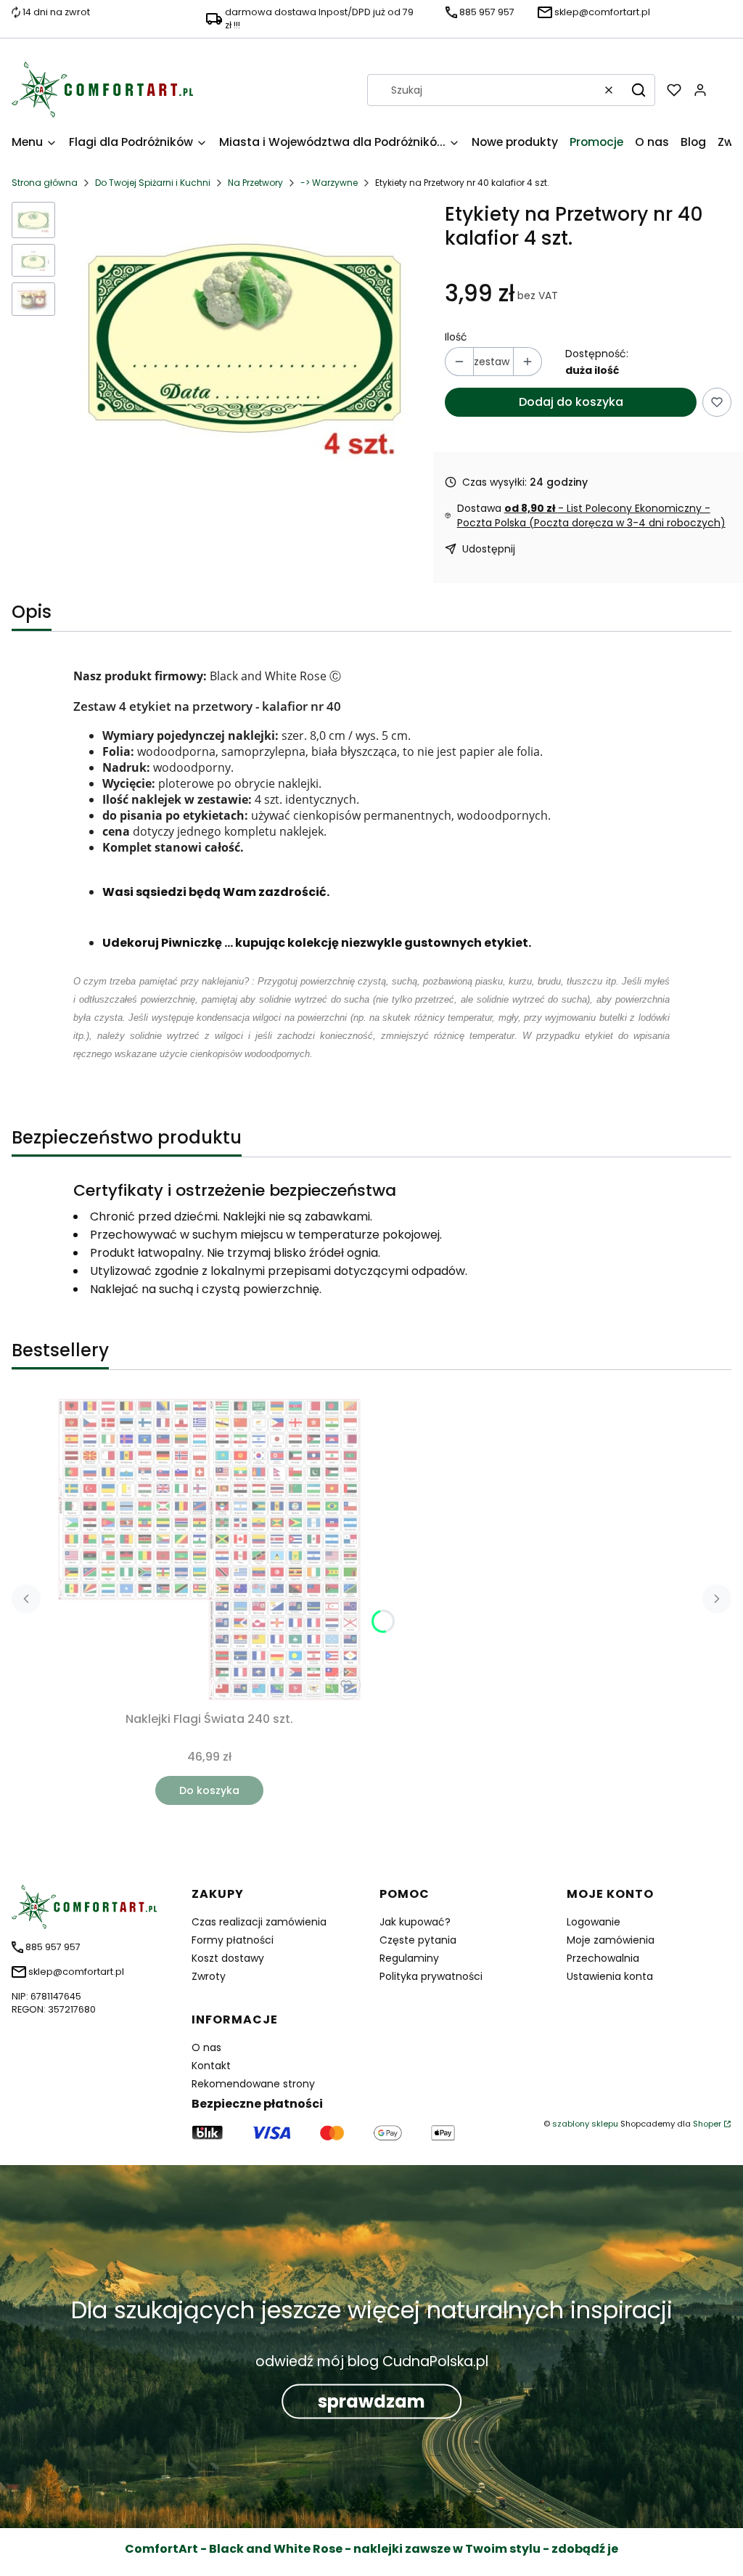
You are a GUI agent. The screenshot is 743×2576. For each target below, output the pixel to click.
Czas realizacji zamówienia (259, 1922)
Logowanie (594, 1922)
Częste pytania (418, 1940)
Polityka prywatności (431, 1976)
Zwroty (209, 1976)
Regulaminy (409, 1958)
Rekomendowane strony (253, 2084)
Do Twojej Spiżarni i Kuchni (153, 183)
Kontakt (211, 2066)
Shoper (707, 2124)
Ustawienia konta (610, 1976)
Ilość (456, 337)
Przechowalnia (603, 1958)
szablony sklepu (585, 2124)
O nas (206, 2047)
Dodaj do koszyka (571, 402)
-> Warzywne (329, 183)
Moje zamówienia (611, 1940)
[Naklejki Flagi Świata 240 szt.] (209, 1549)
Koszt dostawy (228, 1958)
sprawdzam (371, 2401)
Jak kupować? (415, 1922)
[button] (639, 90)
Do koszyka (209, 1790)
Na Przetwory (255, 183)
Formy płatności (233, 1940)
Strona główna (45, 183)
